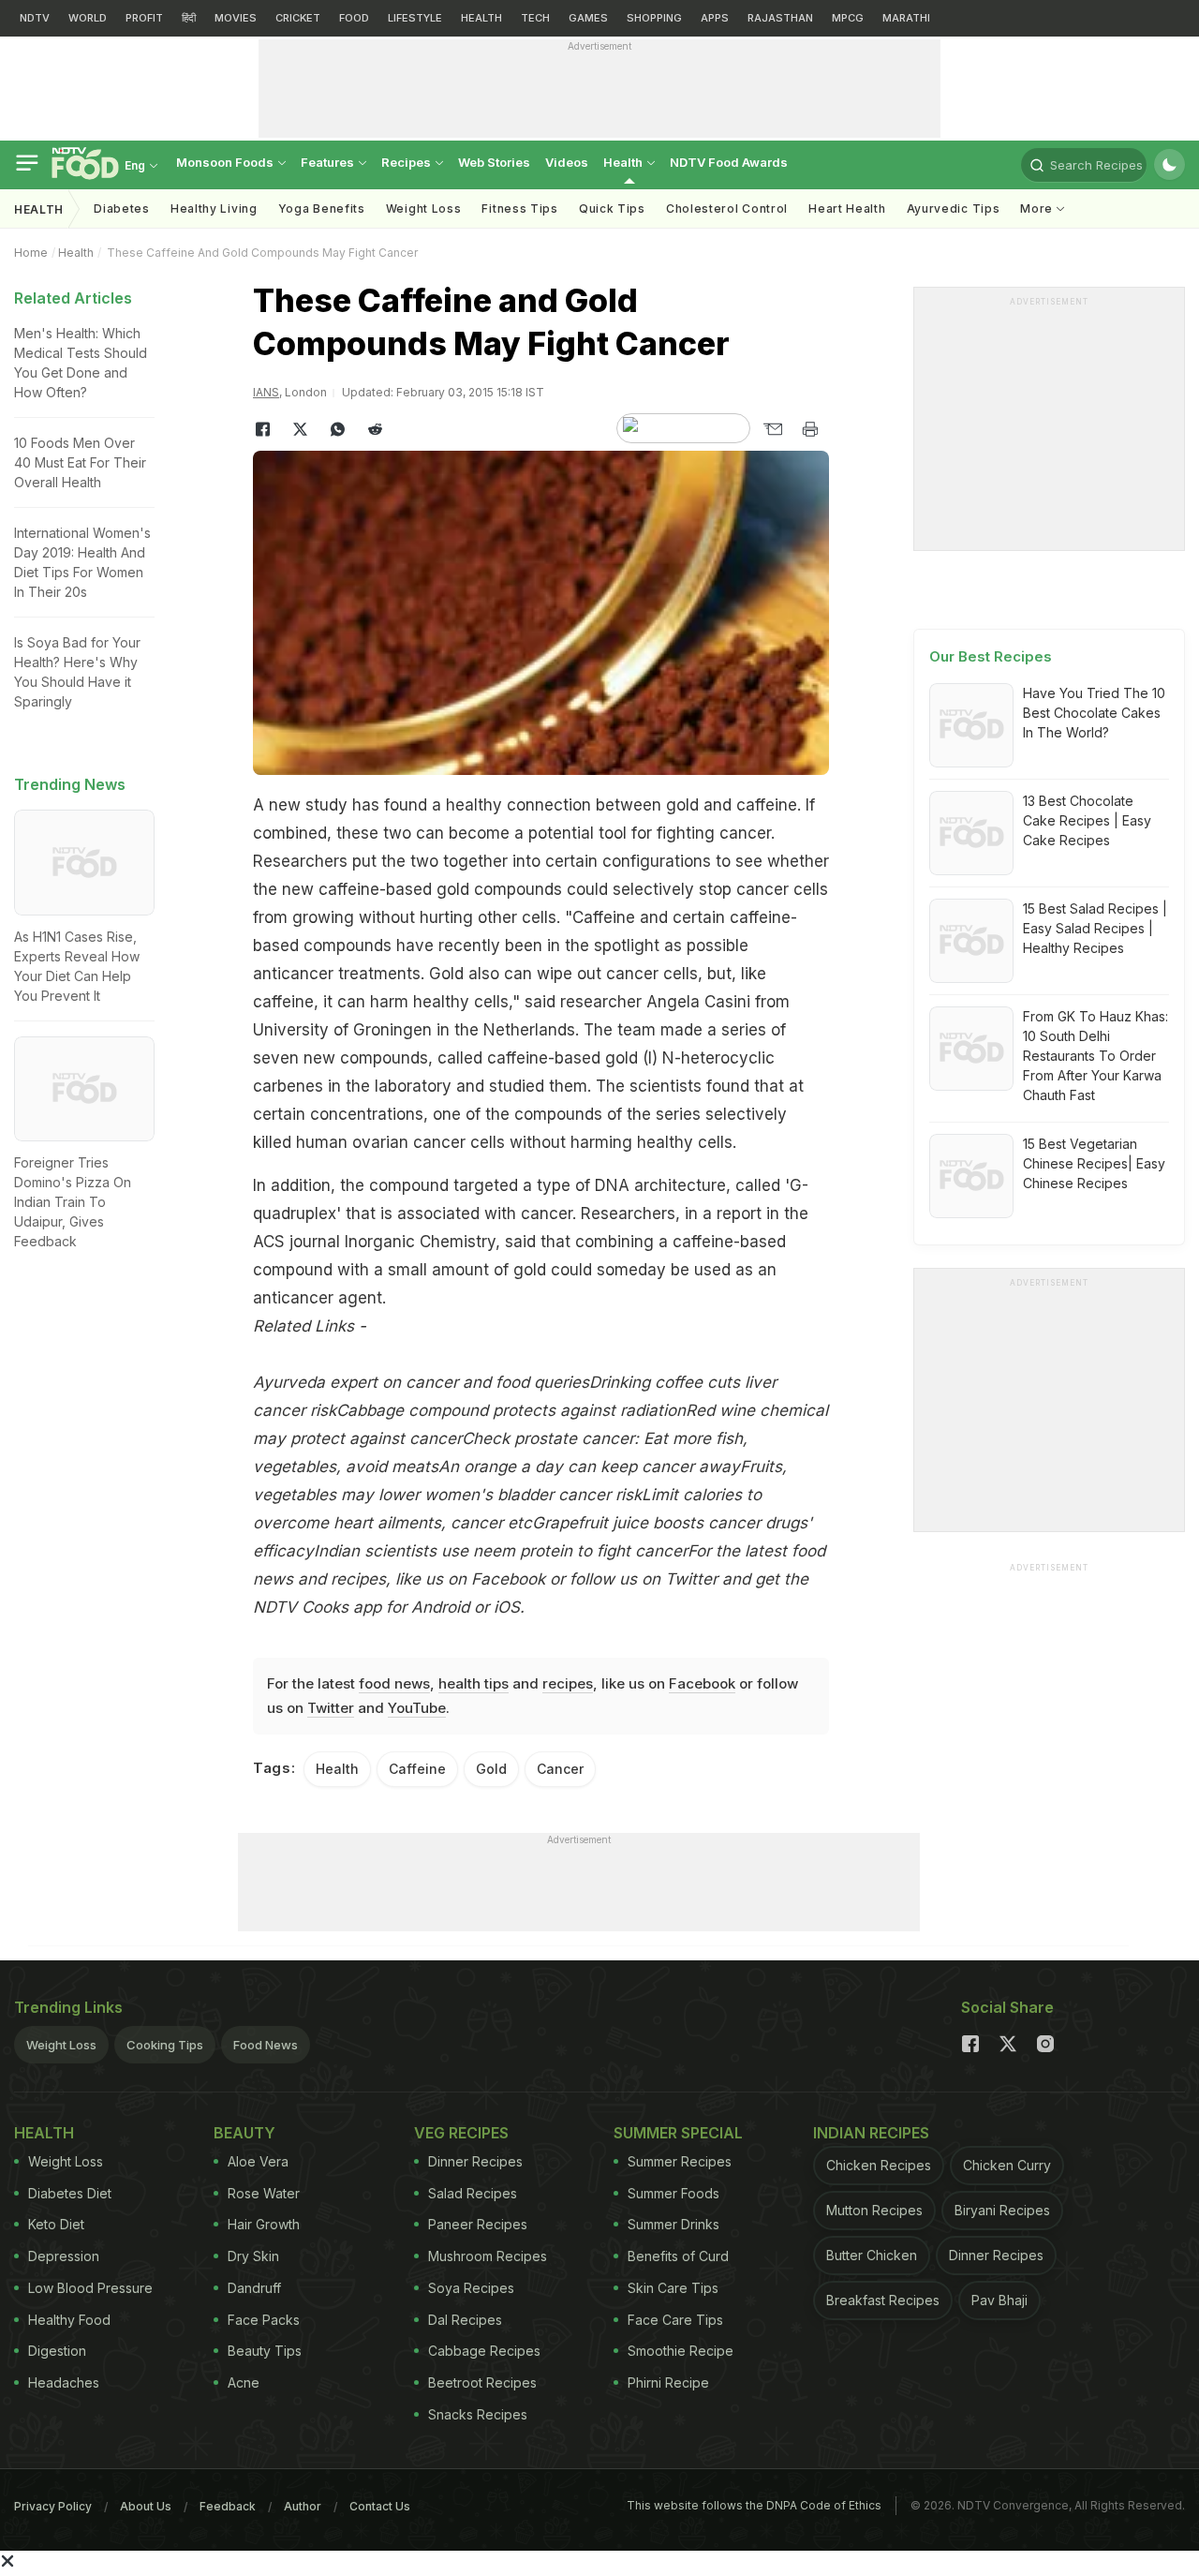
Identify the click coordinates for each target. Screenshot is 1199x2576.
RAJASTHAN (780, 18)
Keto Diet (56, 2224)
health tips (474, 1683)
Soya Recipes (471, 2288)
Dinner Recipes (475, 2161)
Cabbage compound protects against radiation (511, 1410)
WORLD (88, 18)
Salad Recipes (473, 2193)
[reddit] (375, 429)
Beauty (244, 2133)
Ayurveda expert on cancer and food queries (421, 1382)
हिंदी (189, 18)
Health (624, 162)
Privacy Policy (53, 2506)
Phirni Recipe (668, 2382)
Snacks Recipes (478, 2414)
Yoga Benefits (322, 208)
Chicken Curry (1007, 2165)
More (1038, 208)
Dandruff (254, 2288)
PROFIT (144, 18)
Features (329, 162)
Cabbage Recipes (484, 2351)
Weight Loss (424, 208)
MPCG (848, 18)
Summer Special (678, 2133)
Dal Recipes (465, 2320)
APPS (715, 18)
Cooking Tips (165, 2045)
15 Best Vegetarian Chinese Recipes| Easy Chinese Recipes (1094, 1163)
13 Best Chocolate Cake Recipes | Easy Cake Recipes (1087, 820)
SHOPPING (654, 18)
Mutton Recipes (874, 2210)
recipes (568, 1683)
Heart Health (847, 208)
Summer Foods (674, 2193)
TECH (535, 18)
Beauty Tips (265, 2351)
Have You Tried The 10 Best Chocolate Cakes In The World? (1094, 713)
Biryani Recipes (1002, 2210)
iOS (507, 1607)
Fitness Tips (519, 208)
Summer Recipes (680, 2161)
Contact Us (380, 2506)
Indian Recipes (871, 2133)
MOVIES (236, 18)
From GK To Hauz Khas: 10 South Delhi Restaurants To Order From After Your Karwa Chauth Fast (1095, 1056)
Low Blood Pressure (90, 2288)
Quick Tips (612, 208)
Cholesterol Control (727, 208)
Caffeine (417, 1769)
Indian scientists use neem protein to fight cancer (501, 1551)
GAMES (588, 18)
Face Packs (264, 2320)
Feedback (228, 2506)
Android (440, 1607)
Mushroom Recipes (488, 2256)
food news (394, 1683)
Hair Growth (264, 2224)
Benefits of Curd (678, 2256)
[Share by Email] (773, 429)
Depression (64, 2256)
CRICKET (298, 18)
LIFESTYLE (415, 18)
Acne (244, 2382)
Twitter (691, 1579)
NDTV (35, 18)
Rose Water (264, 2193)
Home (31, 253)
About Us (146, 2506)
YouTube (417, 1708)
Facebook (508, 1579)
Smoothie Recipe (681, 2351)
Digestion (57, 2351)
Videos (567, 162)
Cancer (560, 1769)
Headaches (64, 2382)
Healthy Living (214, 208)
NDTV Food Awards (729, 162)
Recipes (407, 162)
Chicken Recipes (879, 2165)
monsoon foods (226, 162)
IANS (266, 392)
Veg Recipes (461, 2133)
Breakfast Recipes (883, 2300)
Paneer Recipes (478, 2224)
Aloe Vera (258, 2161)
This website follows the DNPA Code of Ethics (754, 2505)
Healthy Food (69, 2320)
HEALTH (481, 18)
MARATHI (906, 18)
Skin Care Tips (673, 2288)
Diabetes (122, 208)
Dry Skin (253, 2256)
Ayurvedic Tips (954, 208)
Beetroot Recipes (482, 2382)
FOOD (354, 18)
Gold (491, 1769)
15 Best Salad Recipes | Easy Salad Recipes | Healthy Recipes (1095, 928)
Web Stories (494, 162)
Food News (266, 2045)
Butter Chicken (872, 2255)
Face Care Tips (675, 2320)
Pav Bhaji (999, 2300)
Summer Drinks (674, 2224)
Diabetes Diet (70, 2193)
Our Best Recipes (991, 656)
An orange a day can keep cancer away (589, 1467)
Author (303, 2506)
